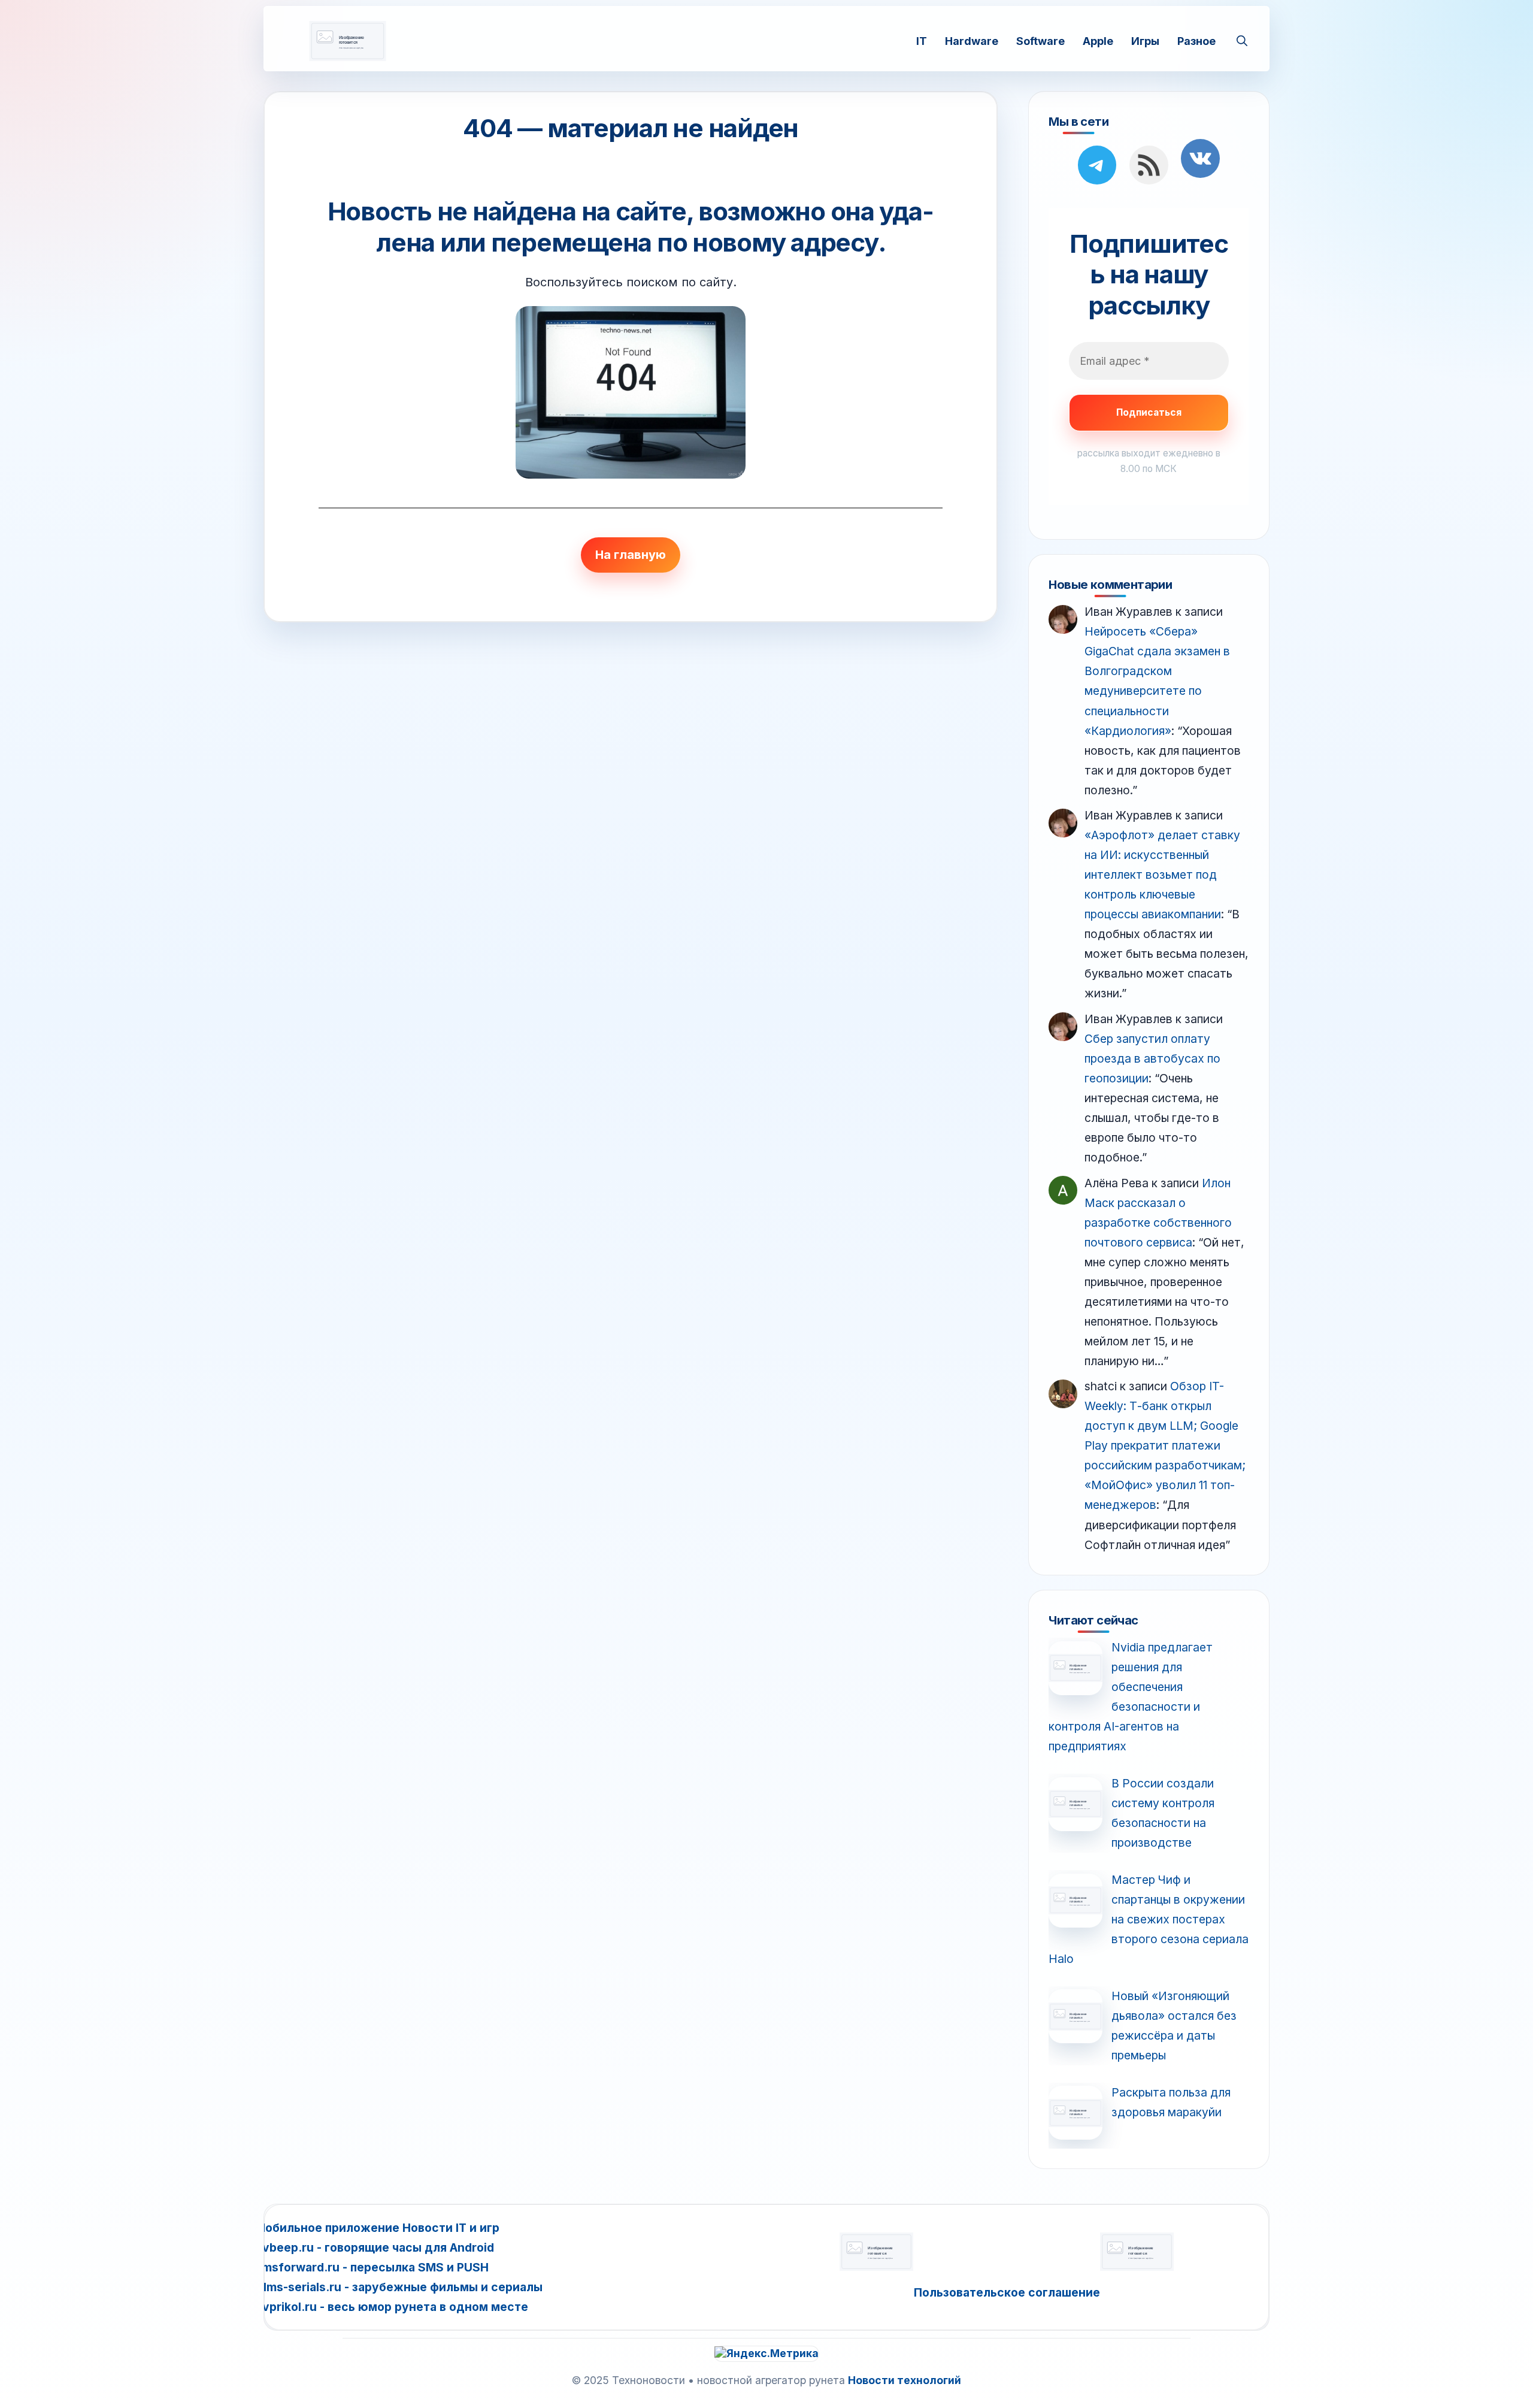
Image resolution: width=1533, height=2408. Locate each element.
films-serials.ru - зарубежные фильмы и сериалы (399, 2287)
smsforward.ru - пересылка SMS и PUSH (372, 2267)
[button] (1242, 41)
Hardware (972, 40)
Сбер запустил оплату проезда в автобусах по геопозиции (1152, 1058)
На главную (631, 555)
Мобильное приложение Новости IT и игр (377, 2228)
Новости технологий (905, 2380)
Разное (1196, 40)
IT (922, 40)
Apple (1098, 40)
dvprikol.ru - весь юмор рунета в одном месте (392, 2307)
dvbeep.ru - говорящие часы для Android (375, 2247)
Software (1040, 40)
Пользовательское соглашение (1007, 2292)
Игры (1145, 40)
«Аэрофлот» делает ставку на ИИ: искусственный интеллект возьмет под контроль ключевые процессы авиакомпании (1162, 875)
